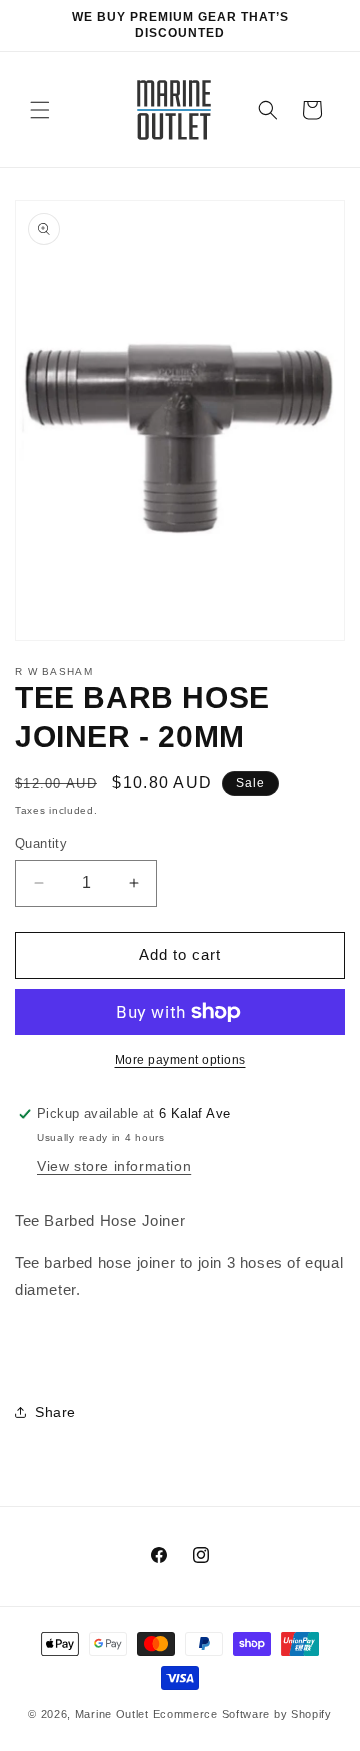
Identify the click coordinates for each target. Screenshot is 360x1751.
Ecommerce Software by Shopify (242, 1714)
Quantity (41, 843)
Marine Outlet (112, 1714)
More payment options (180, 1060)
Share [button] (55, 1412)
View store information (114, 1166)
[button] (40, 110)
